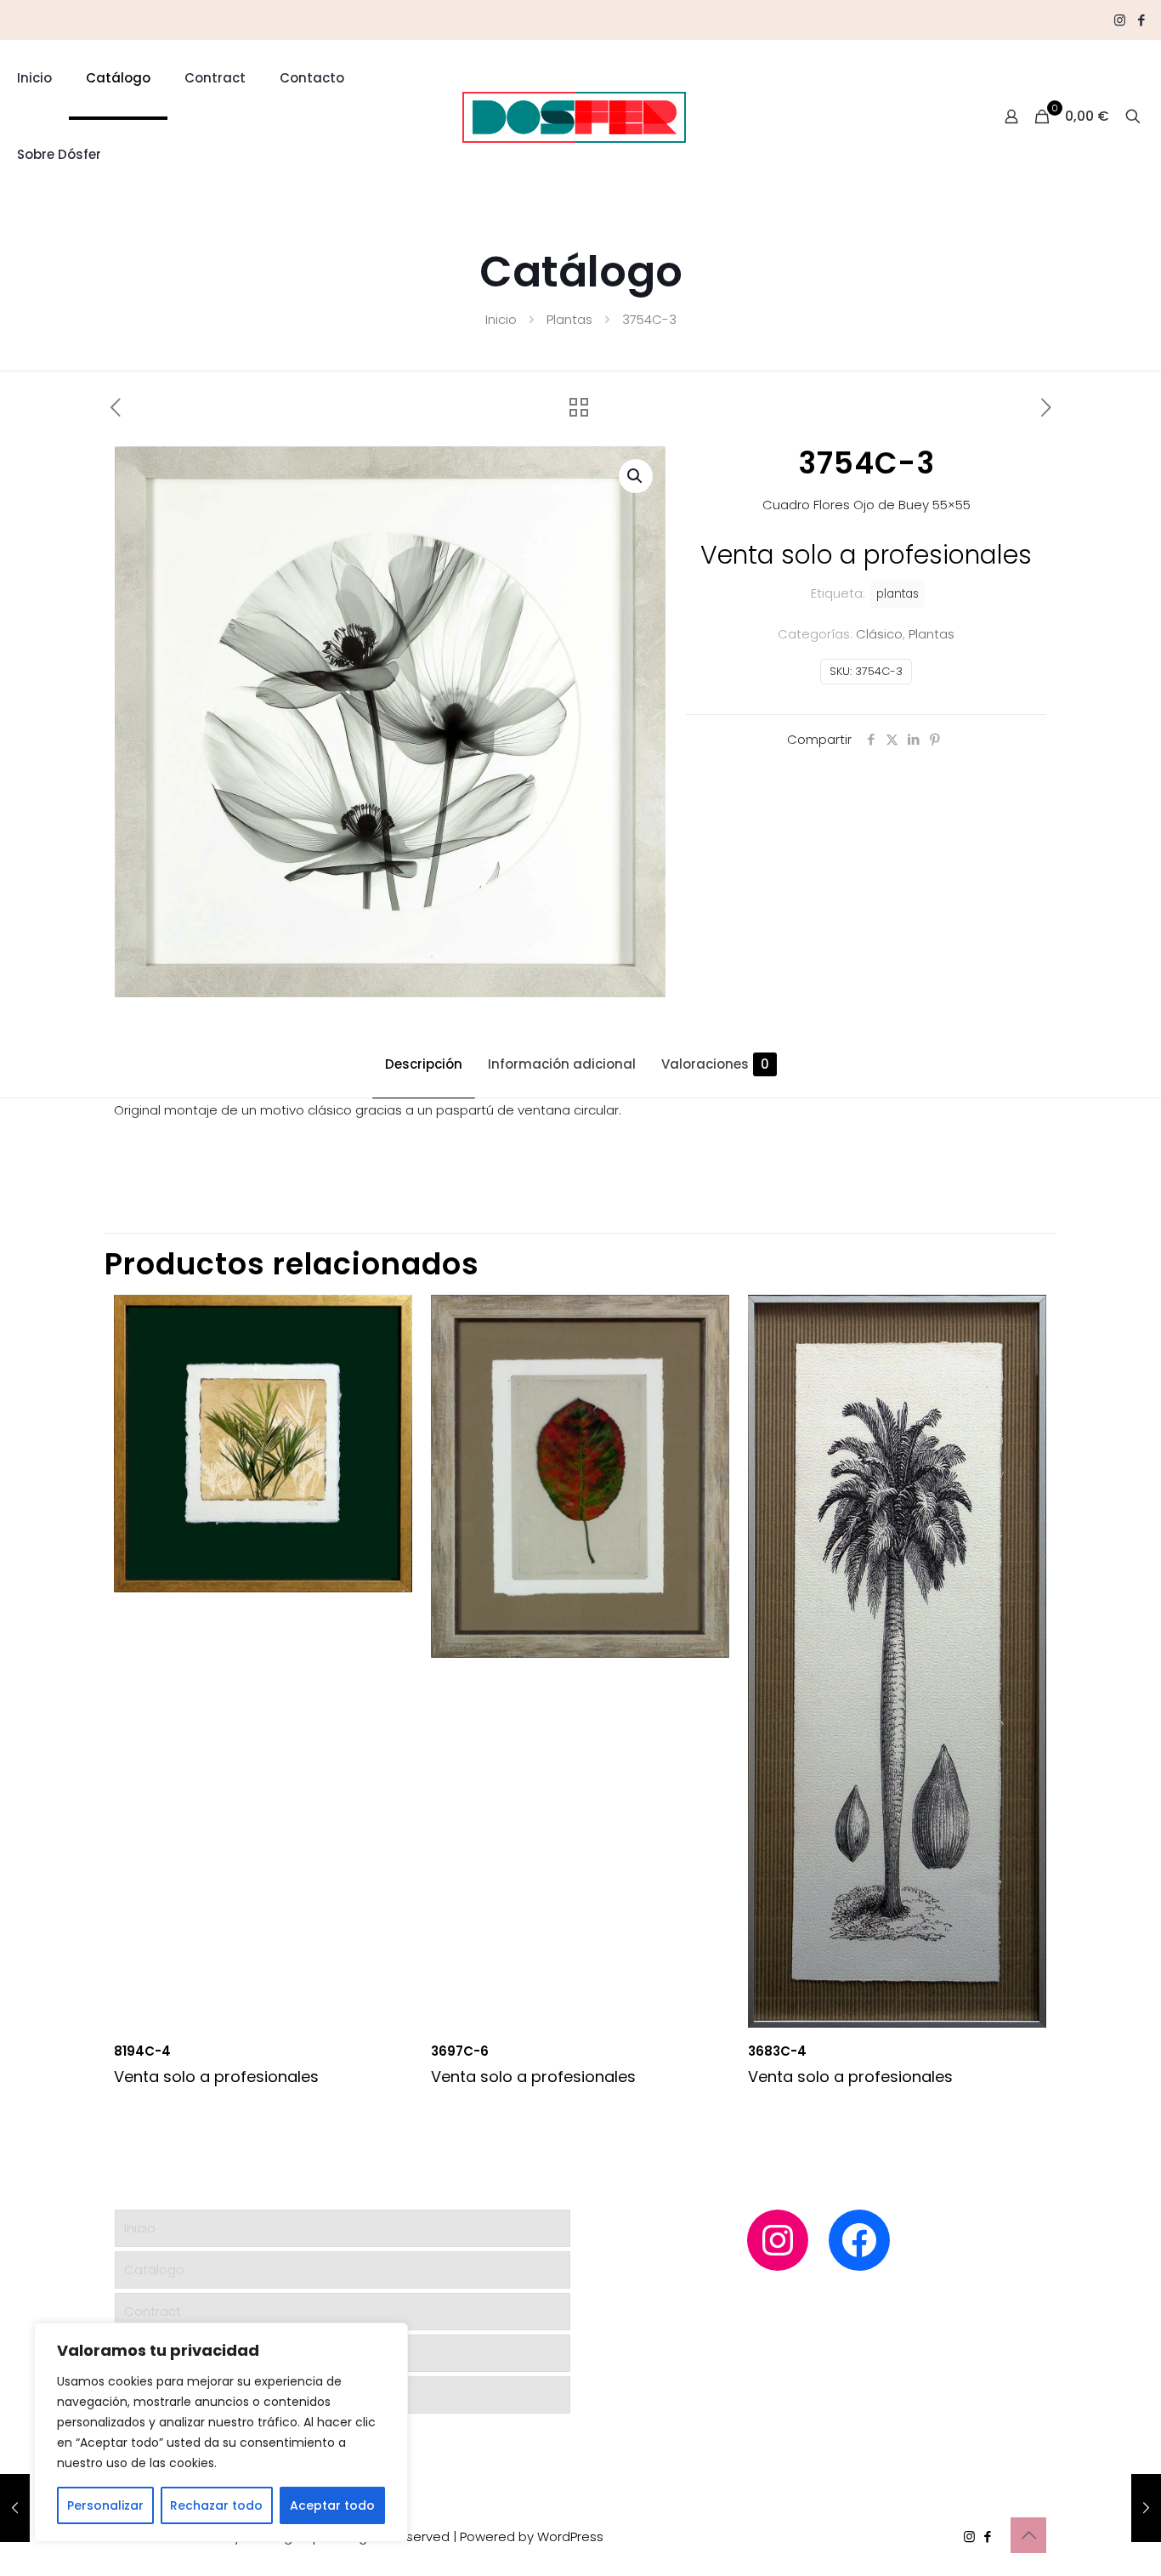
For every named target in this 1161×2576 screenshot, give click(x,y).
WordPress (570, 2536)
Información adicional (562, 1064)
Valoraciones (715, 1064)
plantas (898, 594)
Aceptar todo (332, 2505)
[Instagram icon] (1120, 20)
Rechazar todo (216, 2505)
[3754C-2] (15, 2508)
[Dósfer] (574, 116)
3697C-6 (460, 2051)
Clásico (879, 634)
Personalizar (105, 2505)
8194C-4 (142, 2051)
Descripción (424, 1064)
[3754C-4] (1146, 2508)
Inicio (501, 319)
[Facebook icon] (1141, 20)
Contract (153, 2311)
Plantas (569, 319)
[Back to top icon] (1028, 2535)
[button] (636, 476)
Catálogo (154, 2270)
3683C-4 (777, 2051)
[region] (221, 2432)
